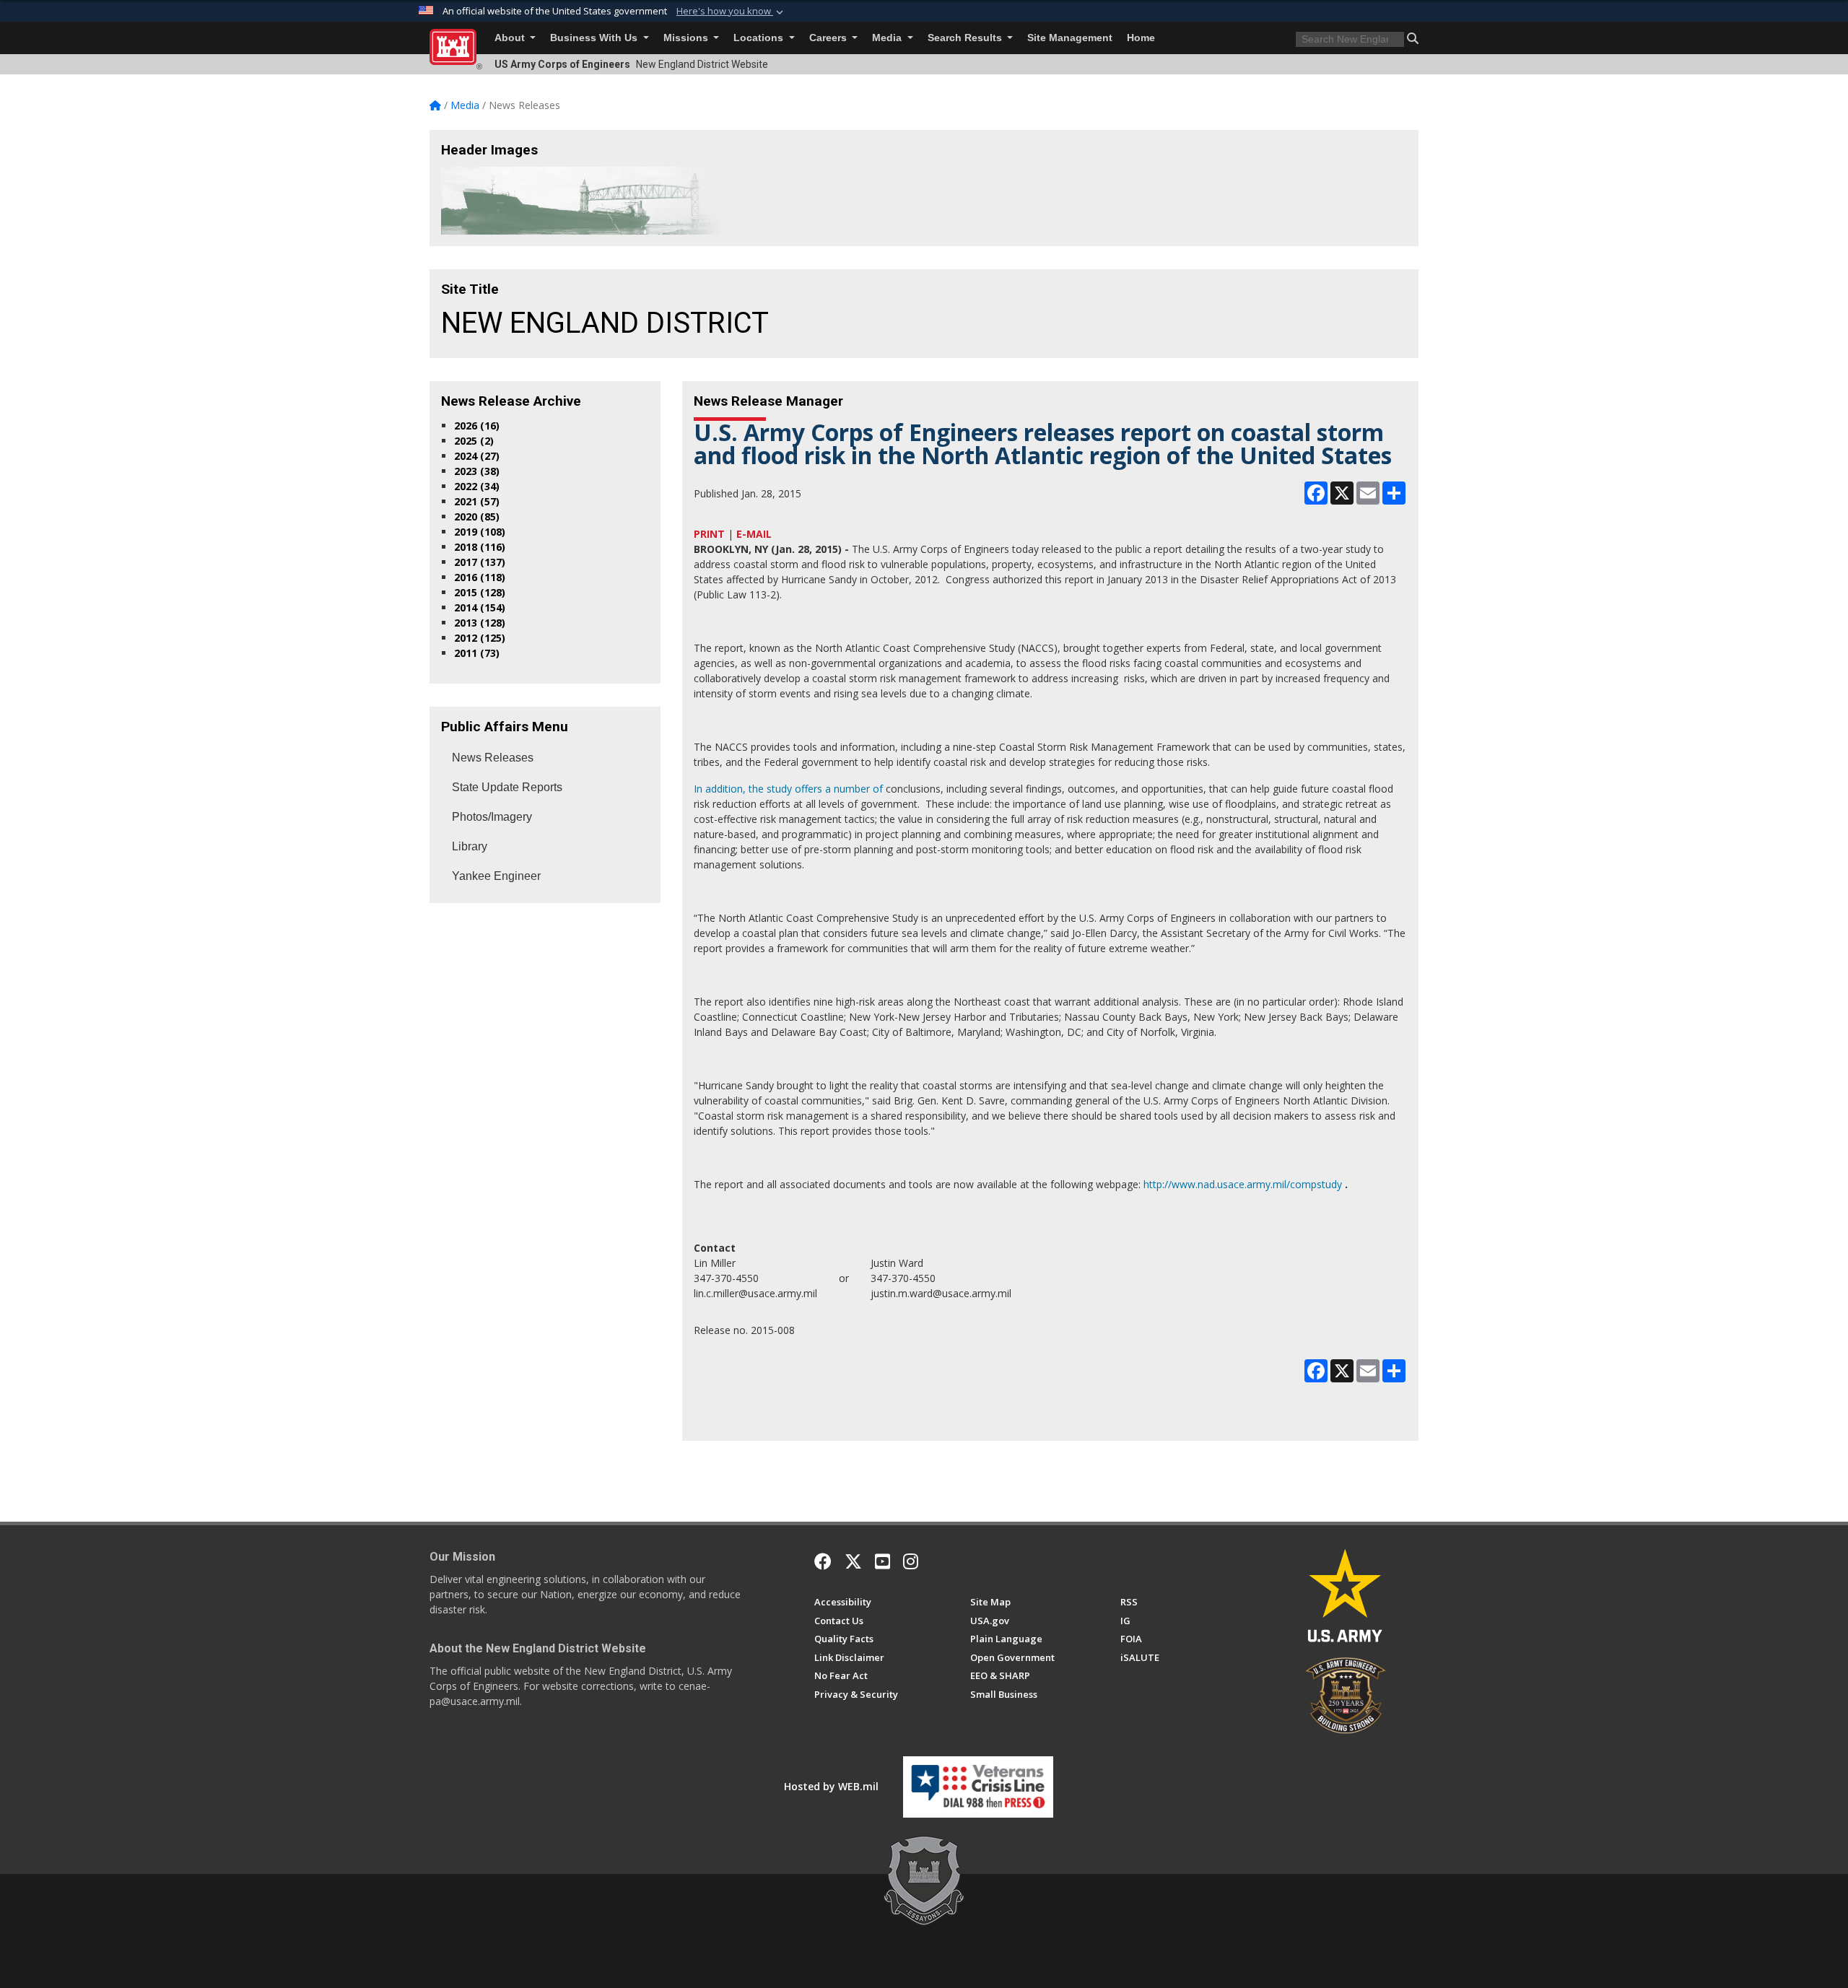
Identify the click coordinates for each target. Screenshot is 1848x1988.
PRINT (709, 534)
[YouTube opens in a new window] (882, 1561)
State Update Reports (507, 787)
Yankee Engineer (496, 876)
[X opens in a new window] (853, 1561)
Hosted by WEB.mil (831, 1786)
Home (1141, 38)
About (511, 38)
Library (470, 846)
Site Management (1070, 38)
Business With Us (595, 38)
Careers (829, 38)
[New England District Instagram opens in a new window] (911, 1561)
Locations (760, 38)
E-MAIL (754, 534)
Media (888, 38)
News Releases (493, 758)
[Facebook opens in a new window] (823, 1561)
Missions (687, 38)
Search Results (966, 38)
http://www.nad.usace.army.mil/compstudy (1243, 1184)
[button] (731, 12)
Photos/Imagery (492, 817)
